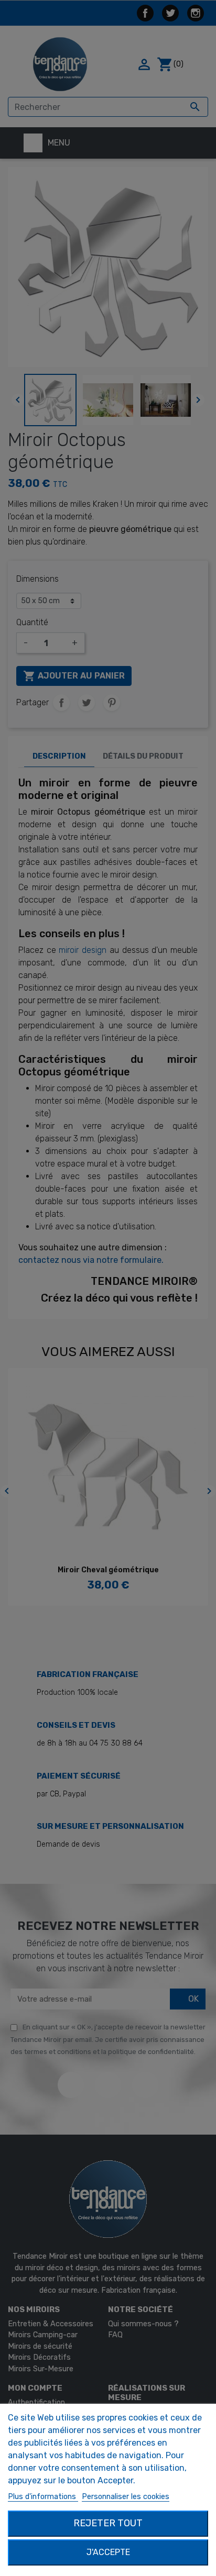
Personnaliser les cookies (126, 2497)
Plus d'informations (43, 2497)
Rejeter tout (108, 2523)
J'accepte (108, 2552)
